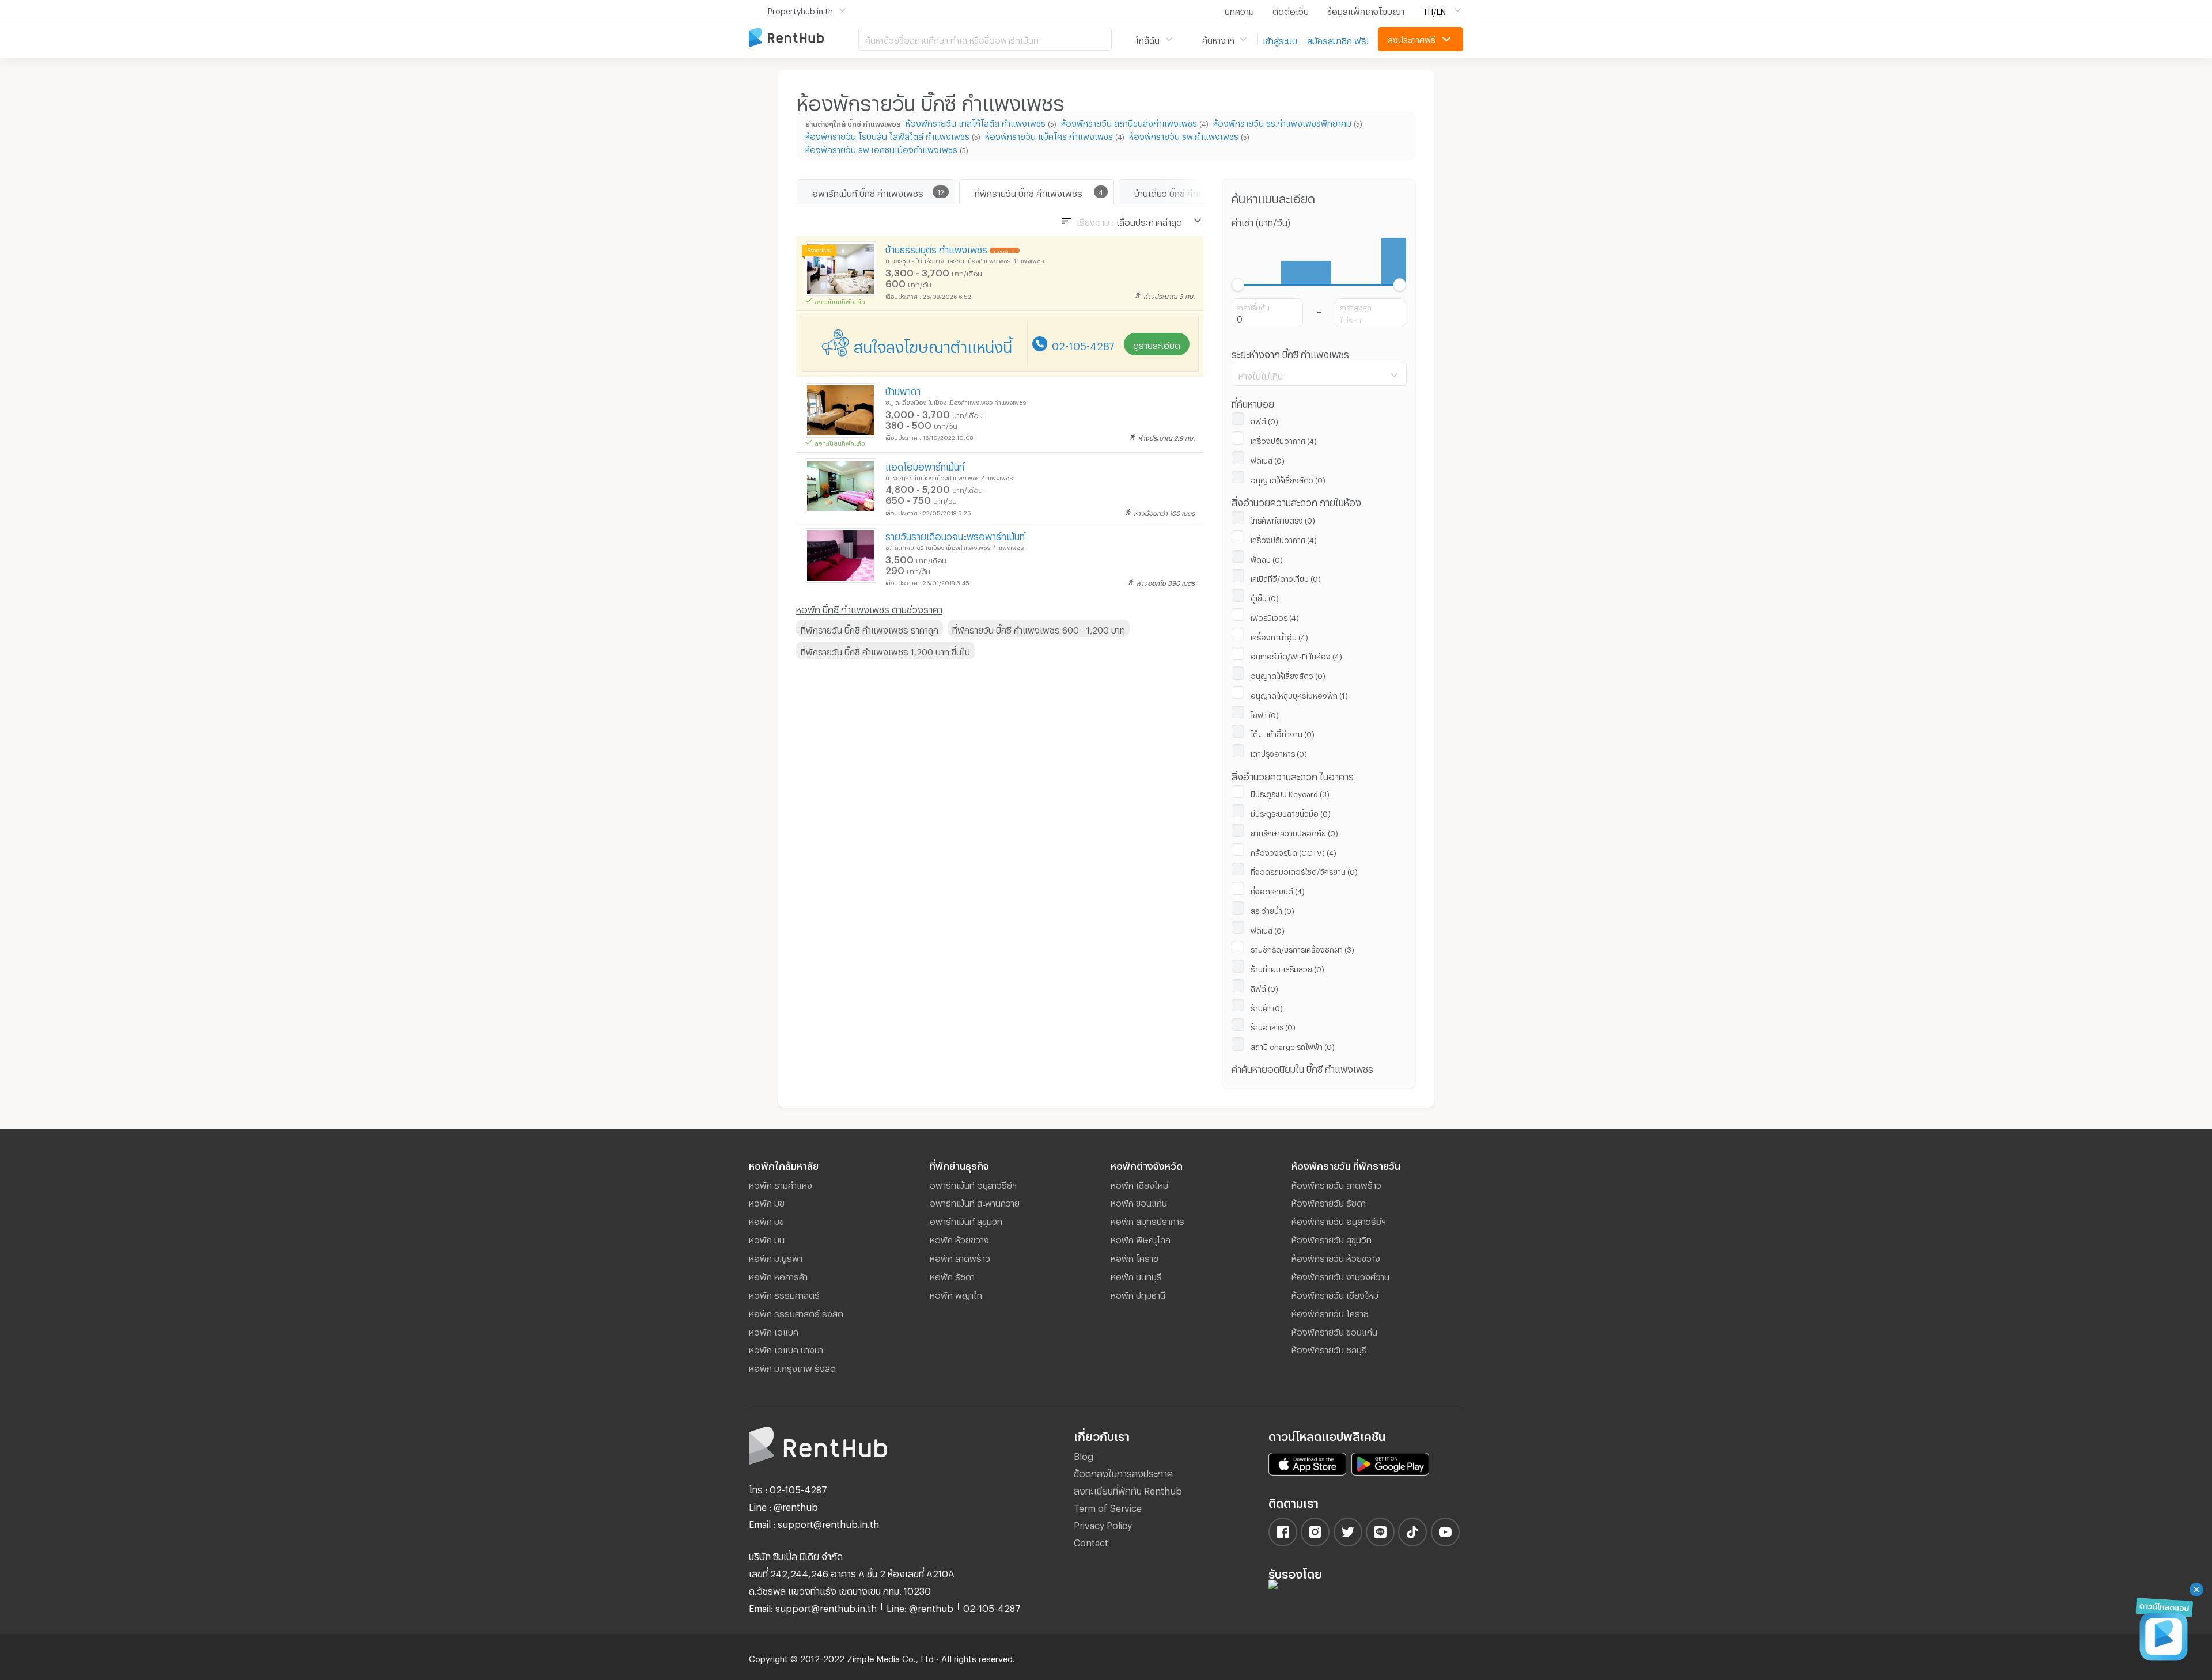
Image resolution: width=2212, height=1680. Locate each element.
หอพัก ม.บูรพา (776, 1257)
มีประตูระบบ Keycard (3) (1290, 792)
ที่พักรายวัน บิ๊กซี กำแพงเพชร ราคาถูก (870, 628)
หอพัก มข (766, 1220)
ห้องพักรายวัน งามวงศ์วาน (1340, 1275)
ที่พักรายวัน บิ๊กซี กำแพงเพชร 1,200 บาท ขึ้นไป (885, 650)
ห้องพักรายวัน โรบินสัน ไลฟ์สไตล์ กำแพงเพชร (887, 135)
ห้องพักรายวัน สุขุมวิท (1332, 1238)
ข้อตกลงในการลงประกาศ (1123, 1472)
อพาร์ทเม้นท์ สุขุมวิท (966, 1220)
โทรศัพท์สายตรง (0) (1283, 519)
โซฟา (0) (1265, 714)
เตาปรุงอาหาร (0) (1279, 752)
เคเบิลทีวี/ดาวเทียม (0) (1286, 577)
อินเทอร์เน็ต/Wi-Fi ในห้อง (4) (1296, 655)
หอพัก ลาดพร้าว (960, 1257)
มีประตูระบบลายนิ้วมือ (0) (1291, 812)
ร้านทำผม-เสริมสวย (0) (1287, 968)
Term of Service (1108, 1506)
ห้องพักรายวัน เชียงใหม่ (1335, 1294)
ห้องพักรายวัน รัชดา (1329, 1201)
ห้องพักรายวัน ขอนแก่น (1334, 1330)
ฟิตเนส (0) (1268, 459)
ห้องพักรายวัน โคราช (1330, 1312)
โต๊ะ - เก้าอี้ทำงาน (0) (1283, 733)
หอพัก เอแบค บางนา (786, 1348)
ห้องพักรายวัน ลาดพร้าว (1336, 1184)
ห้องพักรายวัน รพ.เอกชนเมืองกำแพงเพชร (881, 148)
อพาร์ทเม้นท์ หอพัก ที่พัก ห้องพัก (804, 38)
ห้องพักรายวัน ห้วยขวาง (1336, 1257)
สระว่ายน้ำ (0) (1272, 909)
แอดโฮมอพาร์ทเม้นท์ (925, 465)
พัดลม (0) (1267, 558)
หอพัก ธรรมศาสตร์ (784, 1294)
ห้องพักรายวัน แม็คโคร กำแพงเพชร (1049, 135)
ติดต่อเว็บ (1291, 10)
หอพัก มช (767, 1201)
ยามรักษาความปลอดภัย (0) (1294, 832)
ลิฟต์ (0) (1264, 420)
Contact (1091, 1541)
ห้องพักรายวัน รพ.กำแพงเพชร (1184, 135)
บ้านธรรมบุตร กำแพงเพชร (936, 248)
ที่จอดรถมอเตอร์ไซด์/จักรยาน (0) (1304, 870)
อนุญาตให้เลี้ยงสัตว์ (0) (1288, 479)
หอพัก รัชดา (952, 1275)
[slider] (1238, 285)
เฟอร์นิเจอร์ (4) (1275, 616)
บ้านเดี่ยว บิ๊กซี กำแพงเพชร (1184, 192)
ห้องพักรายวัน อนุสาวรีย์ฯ (1339, 1220)
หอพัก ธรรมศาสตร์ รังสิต (796, 1312)
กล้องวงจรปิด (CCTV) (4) (1294, 851)
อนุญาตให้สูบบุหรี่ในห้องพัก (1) (1299, 694)
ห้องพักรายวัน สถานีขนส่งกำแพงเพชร (1129, 122)
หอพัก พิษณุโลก (1141, 1238)
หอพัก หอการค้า (778, 1275)
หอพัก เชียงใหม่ (1139, 1184)
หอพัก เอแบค (774, 1330)
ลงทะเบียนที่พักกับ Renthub (1128, 1489)
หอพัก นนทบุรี (1136, 1275)
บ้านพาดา (903, 390)
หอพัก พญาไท (956, 1294)
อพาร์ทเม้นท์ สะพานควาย (975, 1201)
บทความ (1239, 10)
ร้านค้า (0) (1267, 1007)
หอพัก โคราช (1135, 1257)
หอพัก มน (767, 1238)
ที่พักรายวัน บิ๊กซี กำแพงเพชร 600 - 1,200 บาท (1039, 628)
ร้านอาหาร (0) (1273, 1026)
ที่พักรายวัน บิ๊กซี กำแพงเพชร (1029, 192)
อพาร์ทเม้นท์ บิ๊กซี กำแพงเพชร (868, 192)
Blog (1084, 1455)
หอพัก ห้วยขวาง (959, 1238)
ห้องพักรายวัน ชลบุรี (1329, 1348)
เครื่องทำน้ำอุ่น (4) (1279, 636)
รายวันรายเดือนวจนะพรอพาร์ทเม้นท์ (955, 535)
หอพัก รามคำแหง (781, 1184)
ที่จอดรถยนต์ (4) (1278, 890)
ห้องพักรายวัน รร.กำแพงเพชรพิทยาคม (1282, 122)
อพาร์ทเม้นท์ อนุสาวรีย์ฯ (973, 1184)
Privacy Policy (1103, 1524)
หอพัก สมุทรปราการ (1147, 1220)
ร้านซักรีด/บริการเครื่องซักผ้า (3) (1302, 948)
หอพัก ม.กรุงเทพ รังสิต (792, 1367)
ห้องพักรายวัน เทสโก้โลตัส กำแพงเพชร (976, 122)
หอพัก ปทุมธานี (1138, 1294)
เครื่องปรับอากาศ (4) (1284, 439)
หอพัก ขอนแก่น (1139, 1201)
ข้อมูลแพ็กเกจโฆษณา (1366, 10)
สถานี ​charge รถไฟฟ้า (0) (1293, 1045)
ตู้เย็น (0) (1265, 597)
